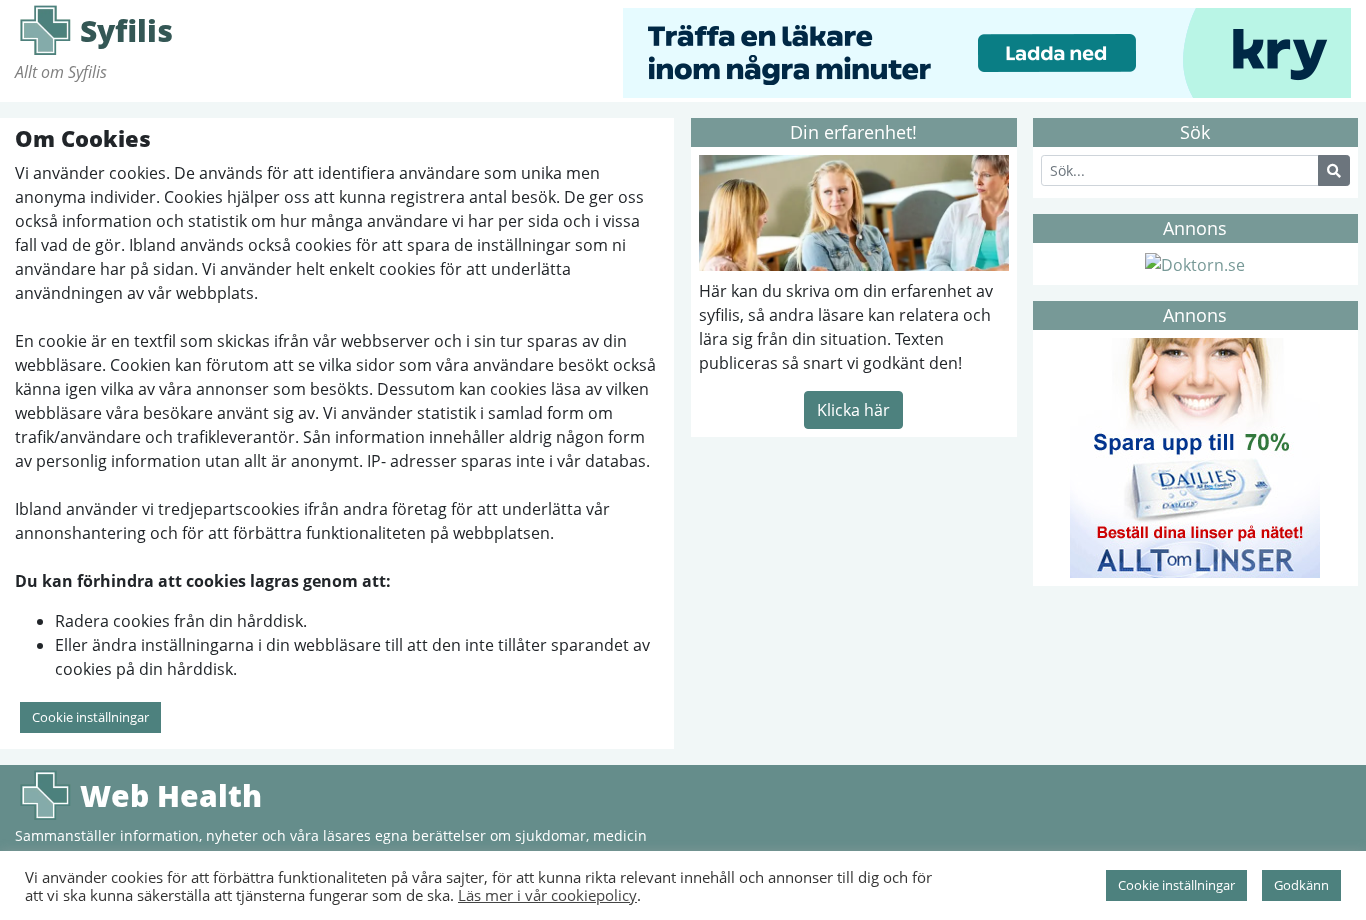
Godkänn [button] (1301, 885)
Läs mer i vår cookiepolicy (547, 895)
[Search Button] (1334, 170)
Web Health (45, 795)
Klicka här (853, 410)
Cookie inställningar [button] (90, 717)
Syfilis (45, 30)
